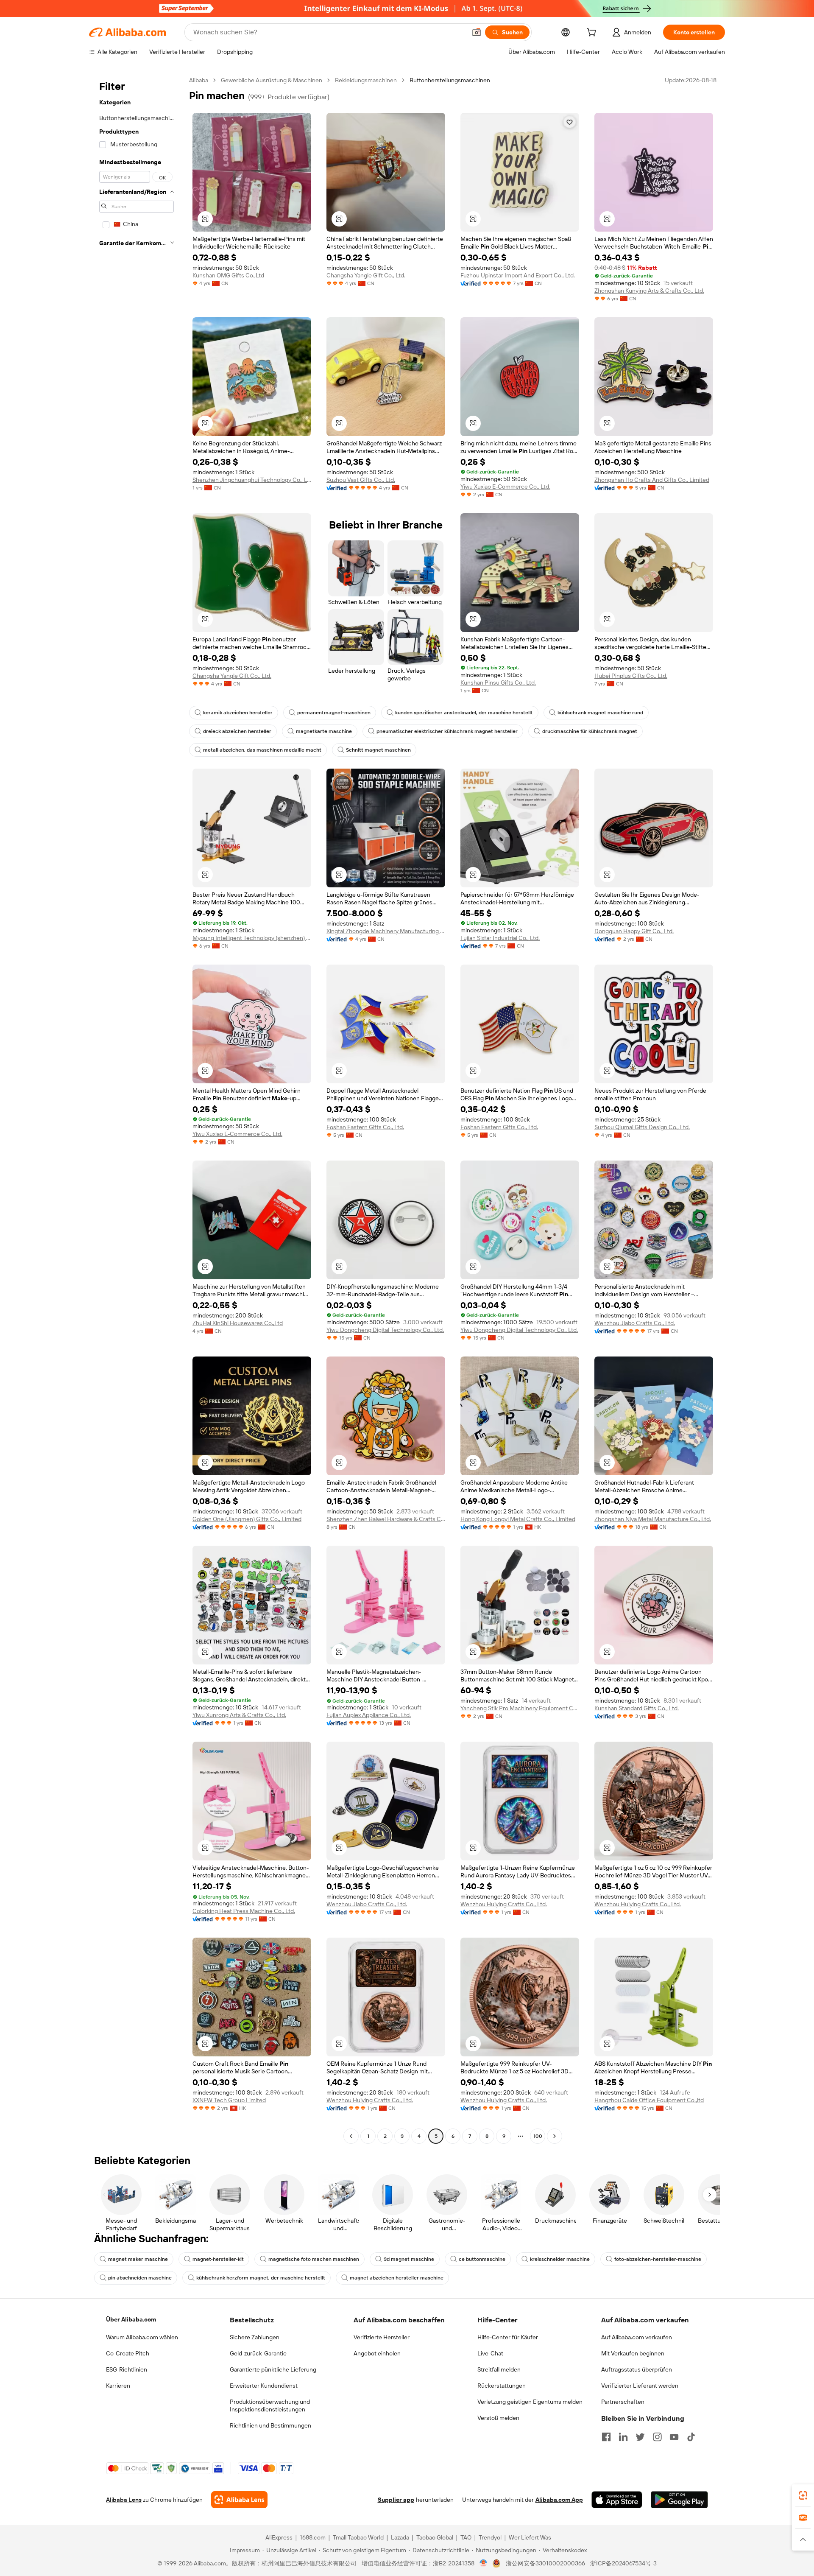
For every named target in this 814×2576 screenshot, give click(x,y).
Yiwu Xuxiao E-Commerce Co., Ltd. (505, 487)
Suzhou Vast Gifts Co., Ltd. (361, 480)
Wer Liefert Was (530, 2537)
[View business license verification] (484, 2563)
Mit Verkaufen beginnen (633, 2353)
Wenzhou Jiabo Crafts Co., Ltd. (635, 1323)
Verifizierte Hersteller (382, 2337)
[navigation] (137, 1109)
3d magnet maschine (409, 2259)
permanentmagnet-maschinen (334, 713)
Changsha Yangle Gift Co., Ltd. (366, 275)
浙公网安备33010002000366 (545, 2563)
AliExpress (279, 2537)
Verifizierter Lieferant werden (640, 2386)
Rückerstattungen (502, 2386)
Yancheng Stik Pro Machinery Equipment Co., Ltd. (520, 1708)
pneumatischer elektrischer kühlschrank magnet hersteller (447, 731)
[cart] (593, 34)
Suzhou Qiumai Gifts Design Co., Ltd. (642, 1127)
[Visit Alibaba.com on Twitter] (640, 2437)
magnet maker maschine (138, 2259)
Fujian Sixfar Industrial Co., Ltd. (500, 938)
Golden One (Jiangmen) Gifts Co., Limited (247, 1519)
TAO (466, 2537)
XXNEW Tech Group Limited (229, 2100)
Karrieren (118, 2386)
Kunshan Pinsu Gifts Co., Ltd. (498, 682)
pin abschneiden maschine (140, 2278)
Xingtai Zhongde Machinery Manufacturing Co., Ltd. (386, 931)
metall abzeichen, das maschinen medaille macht (262, 750)
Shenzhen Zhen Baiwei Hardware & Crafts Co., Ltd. (386, 1519)
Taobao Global (435, 2537)
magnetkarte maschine (324, 731)
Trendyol (490, 2537)
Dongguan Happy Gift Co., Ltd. (634, 931)
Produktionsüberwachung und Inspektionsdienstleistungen (270, 2405)
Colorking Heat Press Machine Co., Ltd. (244, 1911)
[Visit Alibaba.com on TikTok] (691, 2437)
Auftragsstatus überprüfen (637, 2369)
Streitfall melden (499, 2369)
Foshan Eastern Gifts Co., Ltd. (365, 1127)
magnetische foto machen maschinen (314, 2259)
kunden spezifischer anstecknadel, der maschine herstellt (464, 713)
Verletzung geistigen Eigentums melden (530, 2402)
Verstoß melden (498, 2418)
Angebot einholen (377, 2353)
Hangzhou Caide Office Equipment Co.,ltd (649, 2100)
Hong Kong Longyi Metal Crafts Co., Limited (518, 1519)
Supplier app (396, 2500)
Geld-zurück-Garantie (258, 2353)
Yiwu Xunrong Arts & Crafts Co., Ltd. (239, 1715)
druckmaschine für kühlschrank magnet (590, 731)
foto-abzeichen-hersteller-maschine (658, 2259)
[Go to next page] (555, 2136)
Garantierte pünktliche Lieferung (273, 2369)
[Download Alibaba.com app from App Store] (617, 2500)
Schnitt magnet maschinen (378, 750)
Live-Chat (490, 2353)
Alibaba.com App (559, 2500)
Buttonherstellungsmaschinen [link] (450, 80)
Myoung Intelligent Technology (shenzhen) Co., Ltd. (252, 938)
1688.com (313, 2537)
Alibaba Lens (124, 2500)
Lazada (400, 2537)
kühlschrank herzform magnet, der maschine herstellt (261, 2278)
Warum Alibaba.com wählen (142, 2337)
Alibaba (199, 80)
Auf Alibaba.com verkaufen (637, 2337)
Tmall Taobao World (358, 2537)
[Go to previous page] (351, 2136)
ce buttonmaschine (482, 2259)
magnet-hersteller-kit (218, 2259)
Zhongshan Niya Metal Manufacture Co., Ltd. (653, 1519)
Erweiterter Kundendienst (264, 2386)
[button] (477, 32)
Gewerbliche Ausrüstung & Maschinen (272, 80)
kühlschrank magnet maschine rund (600, 713)
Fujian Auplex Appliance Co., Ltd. (369, 1715)
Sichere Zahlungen (255, 2337)
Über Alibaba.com (131, 2319)
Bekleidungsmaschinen (366, 80)
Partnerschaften (623, 2402)
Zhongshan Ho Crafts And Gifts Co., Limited (652, 480)
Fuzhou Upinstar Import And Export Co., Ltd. (518, 275)
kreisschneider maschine (560, 2259)
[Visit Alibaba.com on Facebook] (606, 2437)
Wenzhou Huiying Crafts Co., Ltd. (504, 1904)
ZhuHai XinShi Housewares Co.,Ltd (238, 1323)
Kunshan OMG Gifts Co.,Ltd (228, 275)
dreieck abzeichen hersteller (237, 731)
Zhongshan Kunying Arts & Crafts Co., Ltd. (649, 291)
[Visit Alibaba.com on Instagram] (657, 2437)
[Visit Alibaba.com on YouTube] (674, 2437)
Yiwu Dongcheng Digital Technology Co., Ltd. (385, 1330)
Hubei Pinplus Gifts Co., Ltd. (631, 676)
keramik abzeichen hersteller (238, 713)
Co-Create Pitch (128, 2353)
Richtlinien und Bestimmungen (270, 2425)
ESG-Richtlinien (127, 2369)
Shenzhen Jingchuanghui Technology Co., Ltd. (252, 480)
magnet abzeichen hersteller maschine (397, 2278)
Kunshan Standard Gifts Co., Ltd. (637, 1708)
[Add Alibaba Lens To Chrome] (239, 2500)
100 (538, 2136)
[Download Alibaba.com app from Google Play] (679, 2500)
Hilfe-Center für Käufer (508, 2337)
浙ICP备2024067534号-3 (623, 2563)
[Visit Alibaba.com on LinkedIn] (623, 2437)
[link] (803, 2495)
